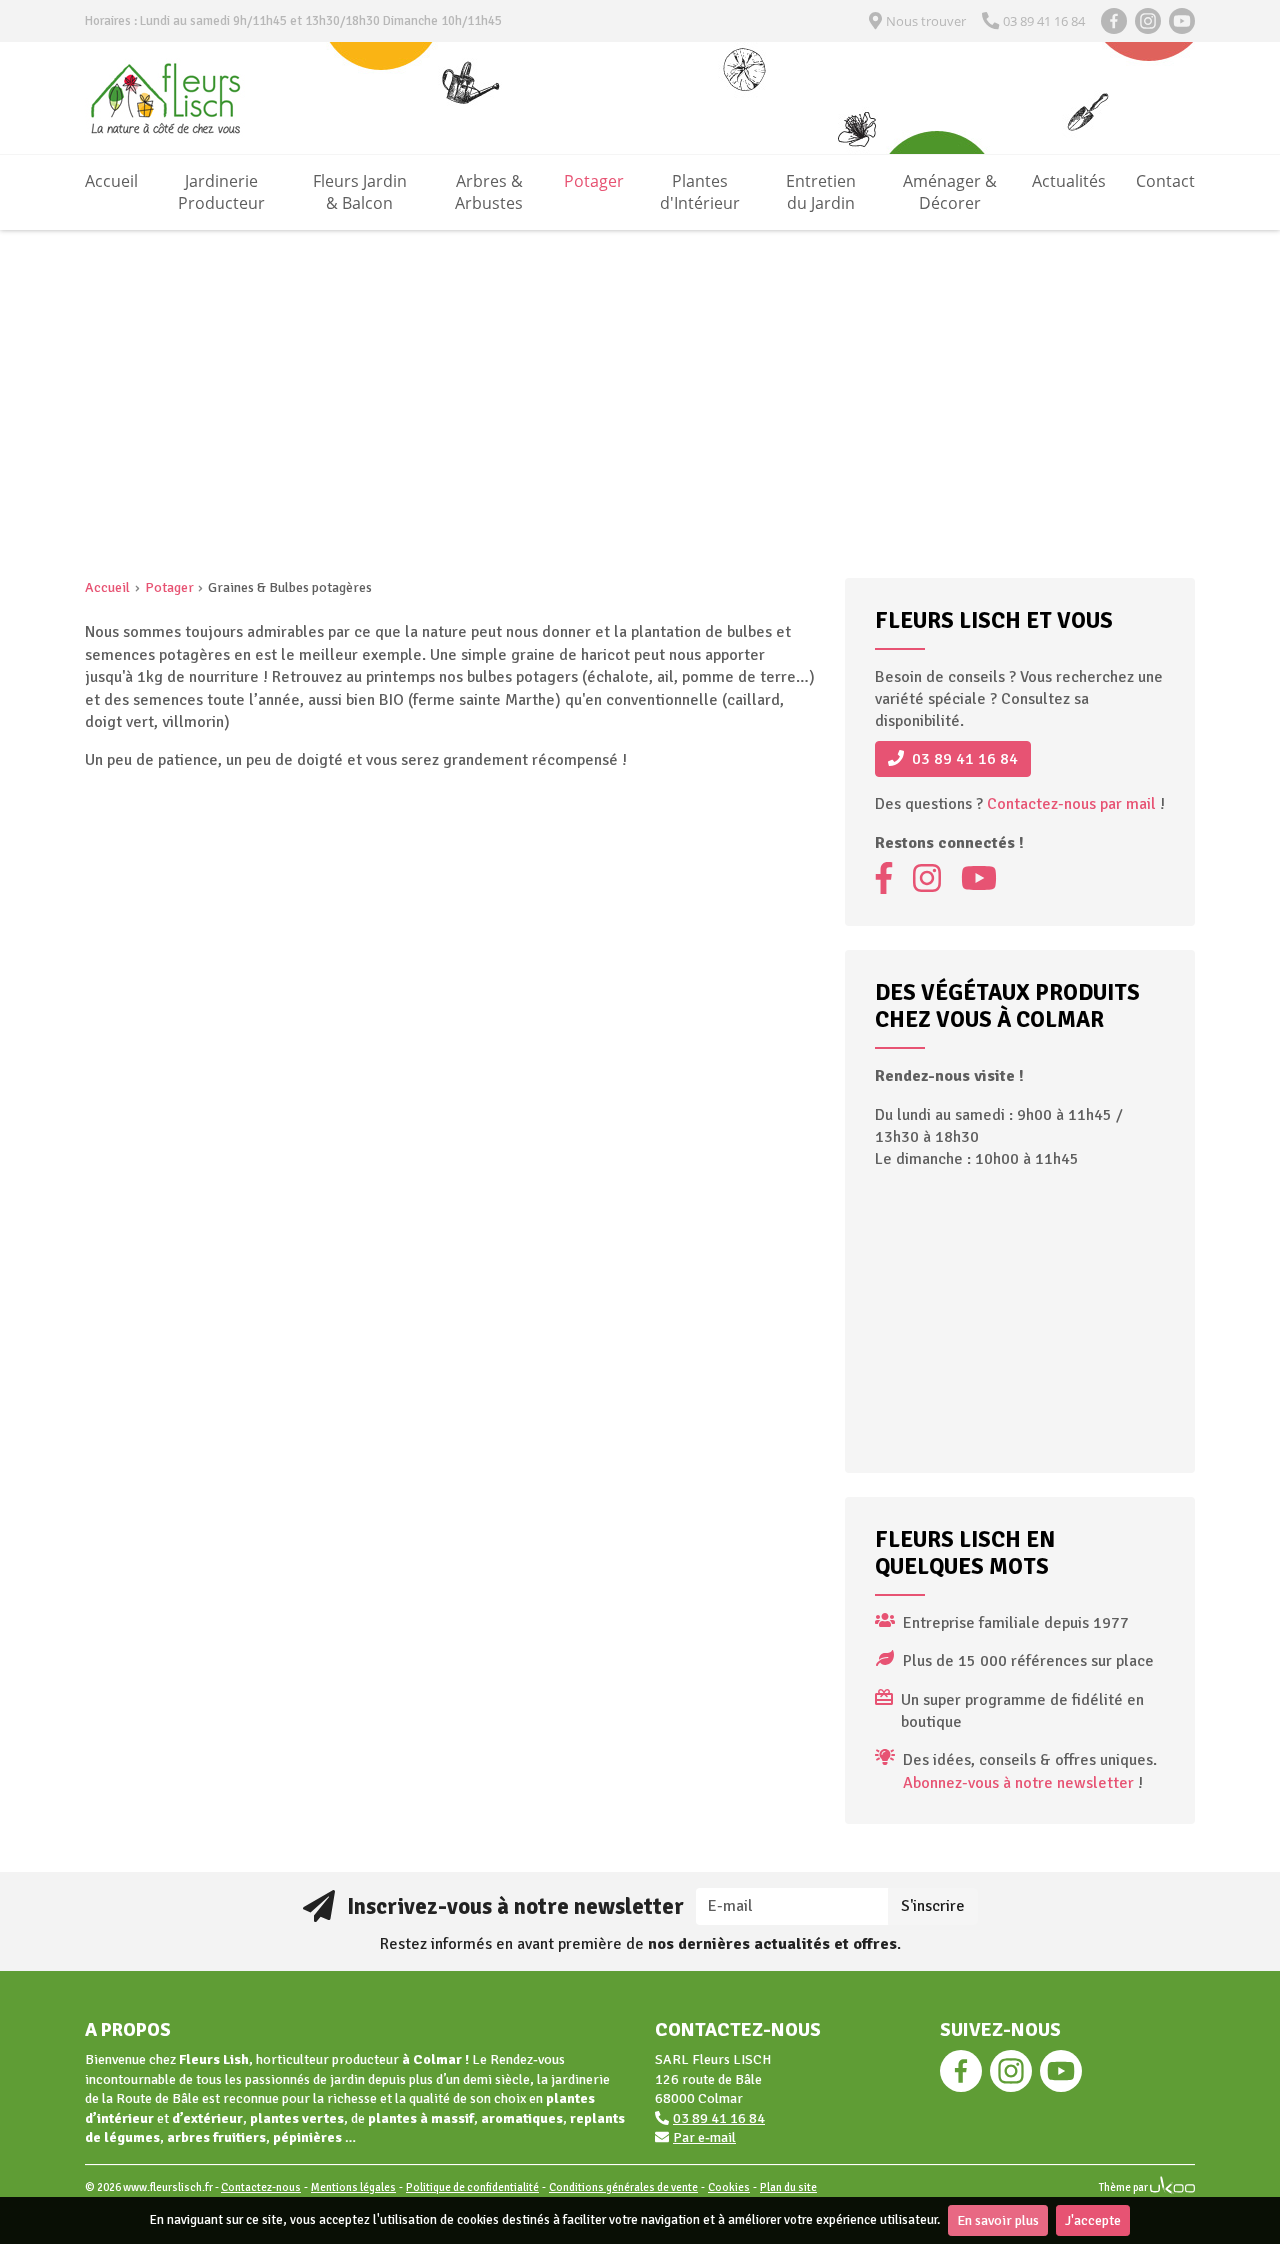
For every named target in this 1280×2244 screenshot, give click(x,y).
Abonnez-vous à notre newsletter (1018, 1783)
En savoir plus (998, 2220)
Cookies (729, 2187)
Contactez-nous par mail (1071, 804)
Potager (594, 181)
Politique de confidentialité (472, 2187)
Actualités (1069, 181)
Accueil (111, 181)
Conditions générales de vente (623, 2187)
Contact (1165, 181)
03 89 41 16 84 (965, 759)
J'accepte (1093, 2220)
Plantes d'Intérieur (700, 192)
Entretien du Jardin (821, 192)
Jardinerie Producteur (221, 192)
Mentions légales (353, 2187)
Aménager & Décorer (950, 192)
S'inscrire (933, 1906)
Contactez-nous (261, 2187)
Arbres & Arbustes (489, 192)
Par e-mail (704, 2137)
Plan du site (788, 2187)
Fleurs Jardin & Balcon (360, 192)
